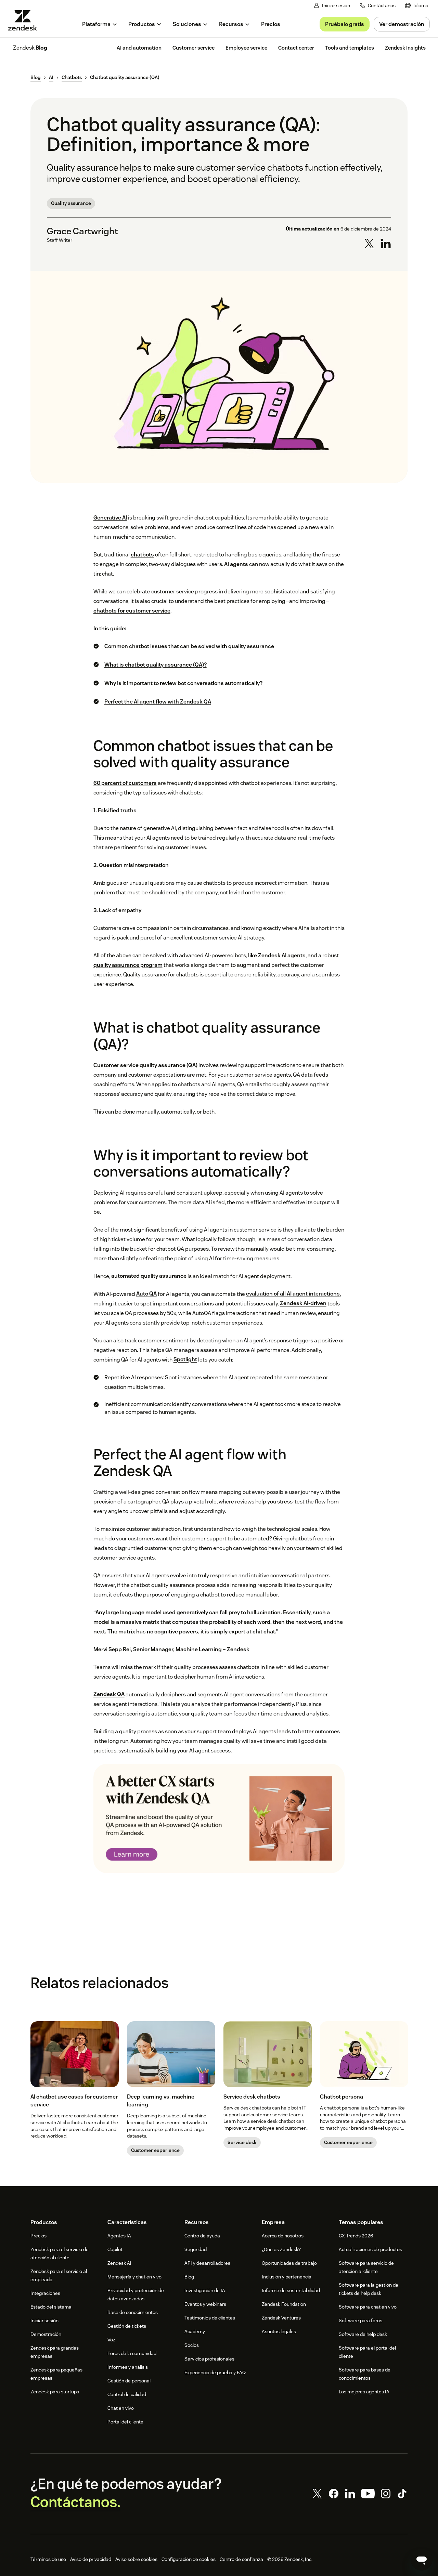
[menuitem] (417, 6)
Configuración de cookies (189, 2559)
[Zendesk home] (25, 20)
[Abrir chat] (422, 2560)
